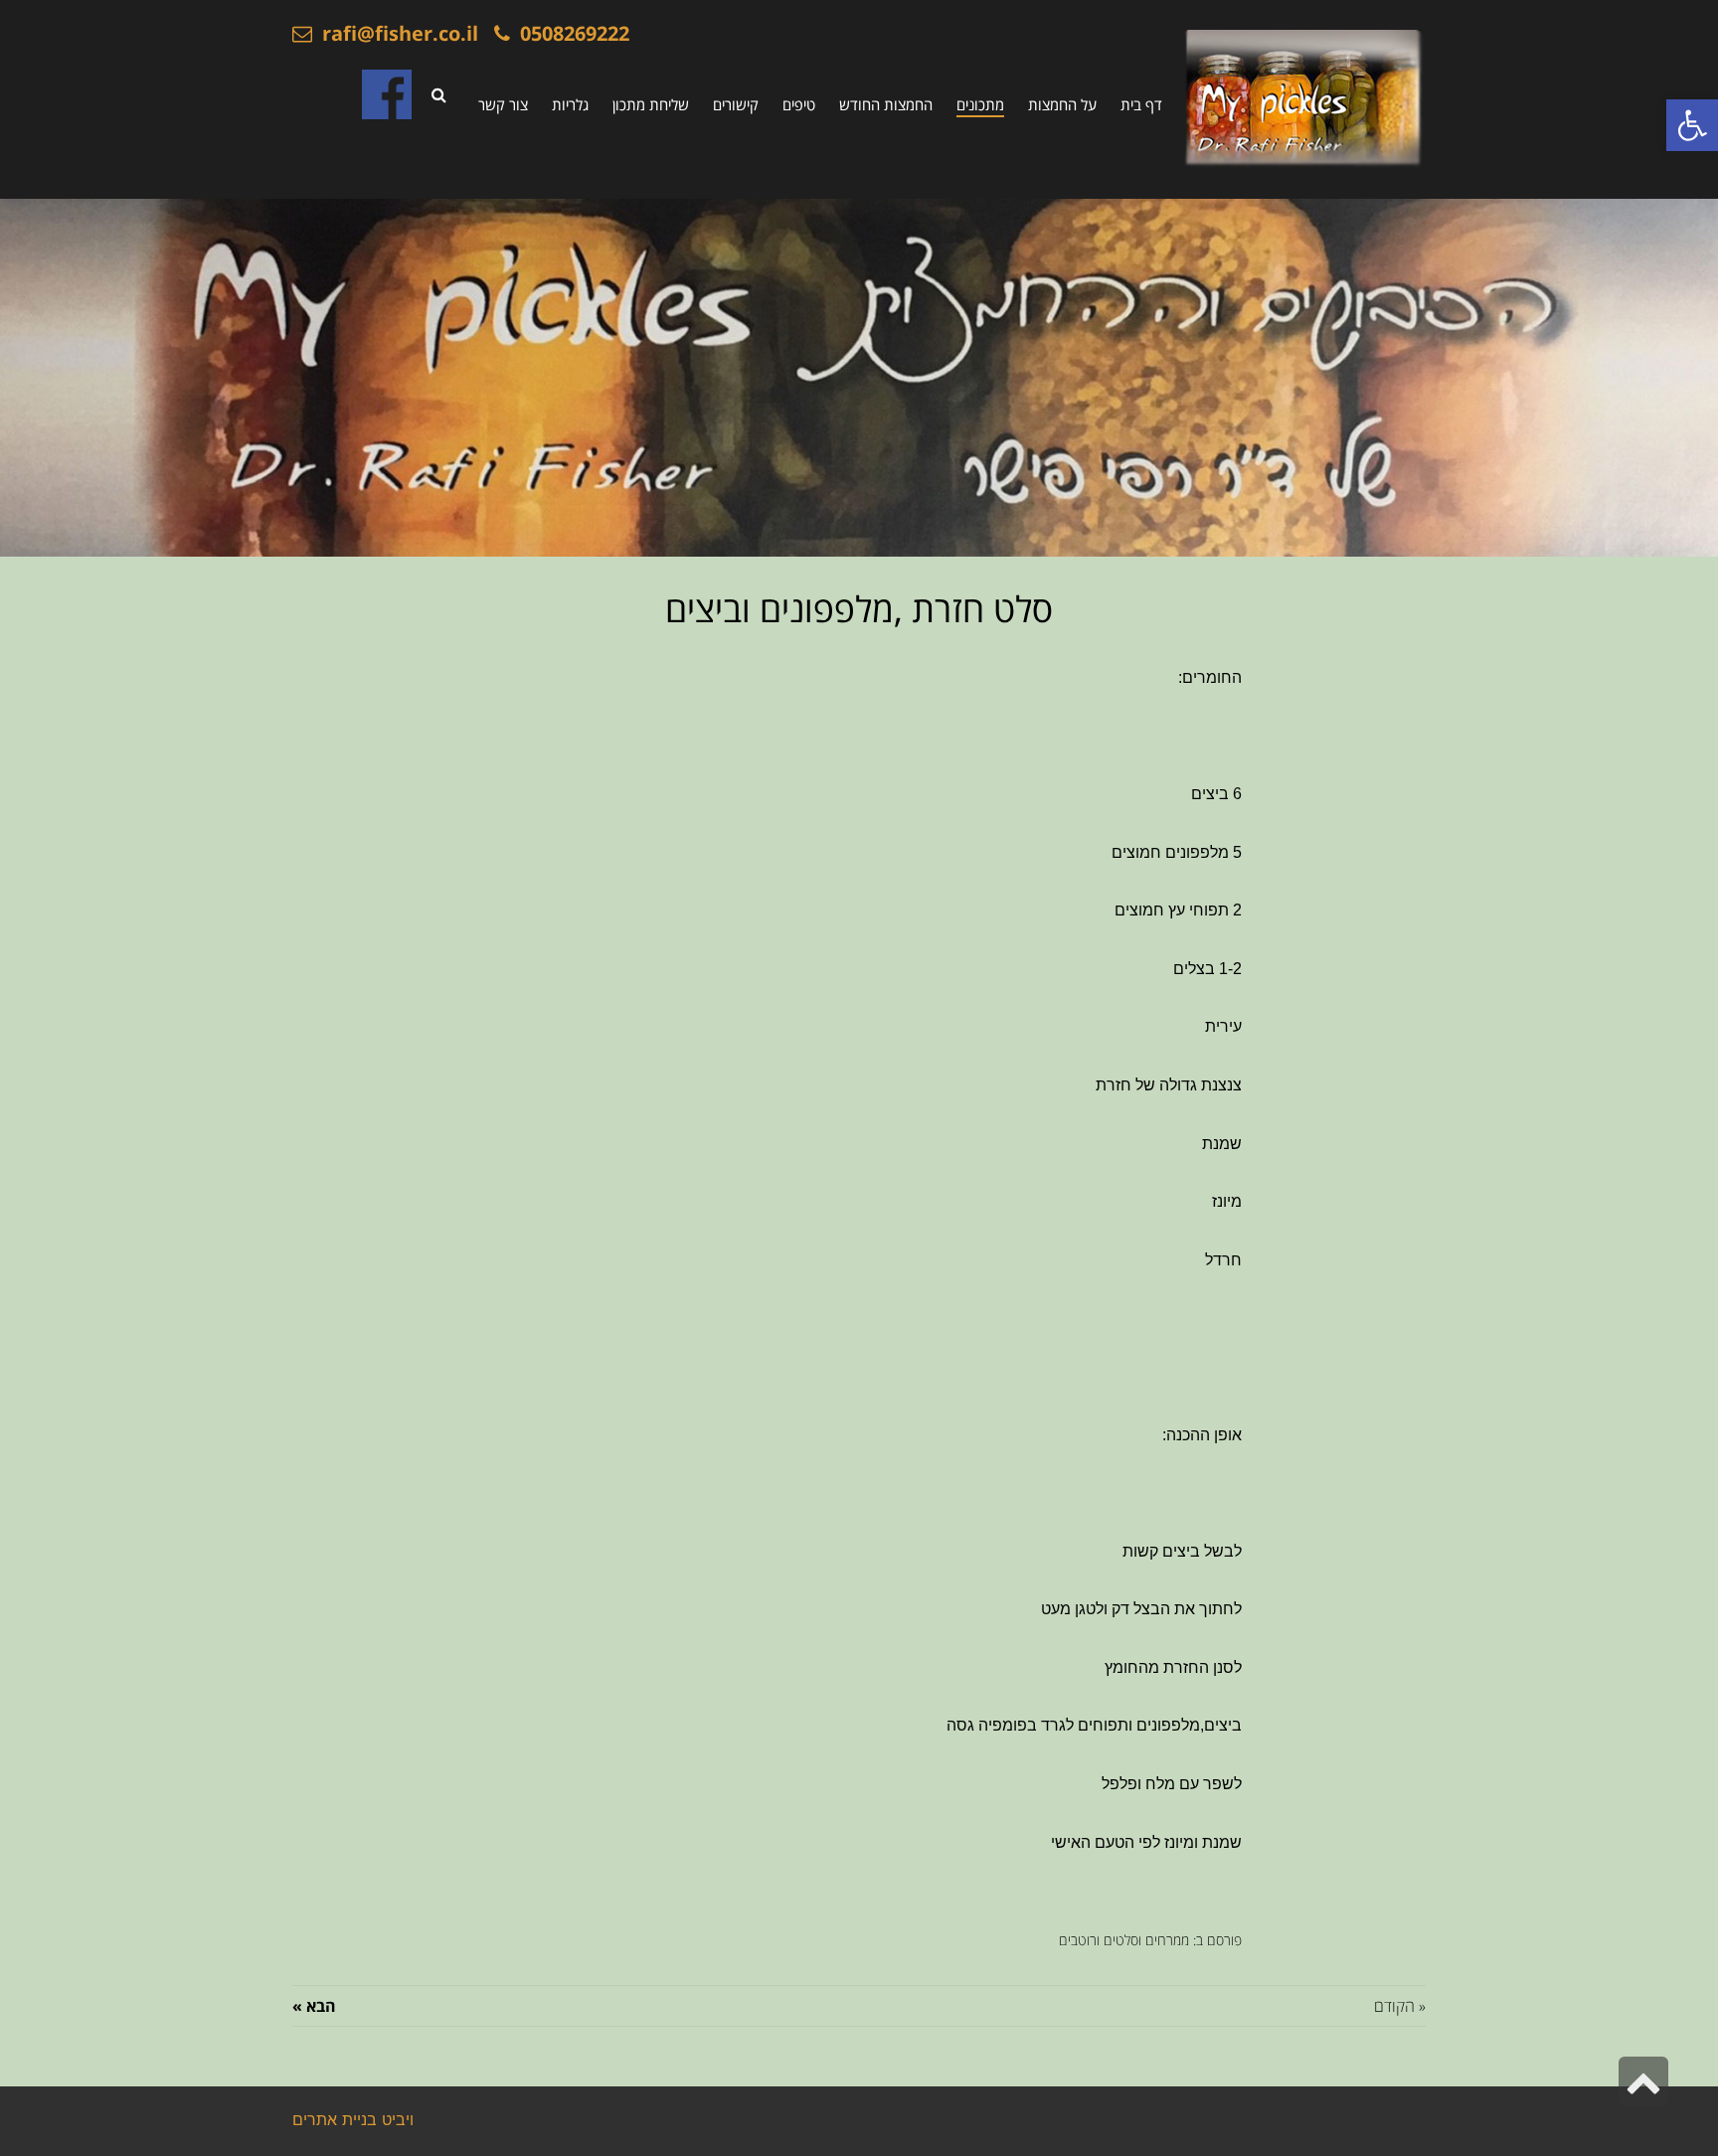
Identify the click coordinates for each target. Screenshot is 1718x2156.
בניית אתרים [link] (335, 2121)
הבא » (314, 2006)
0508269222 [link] (570, 33)
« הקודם (1400, 2006)
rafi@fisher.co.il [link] (395, 33)
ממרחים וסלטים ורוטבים (1124, 1940)
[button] (1692, 125)
